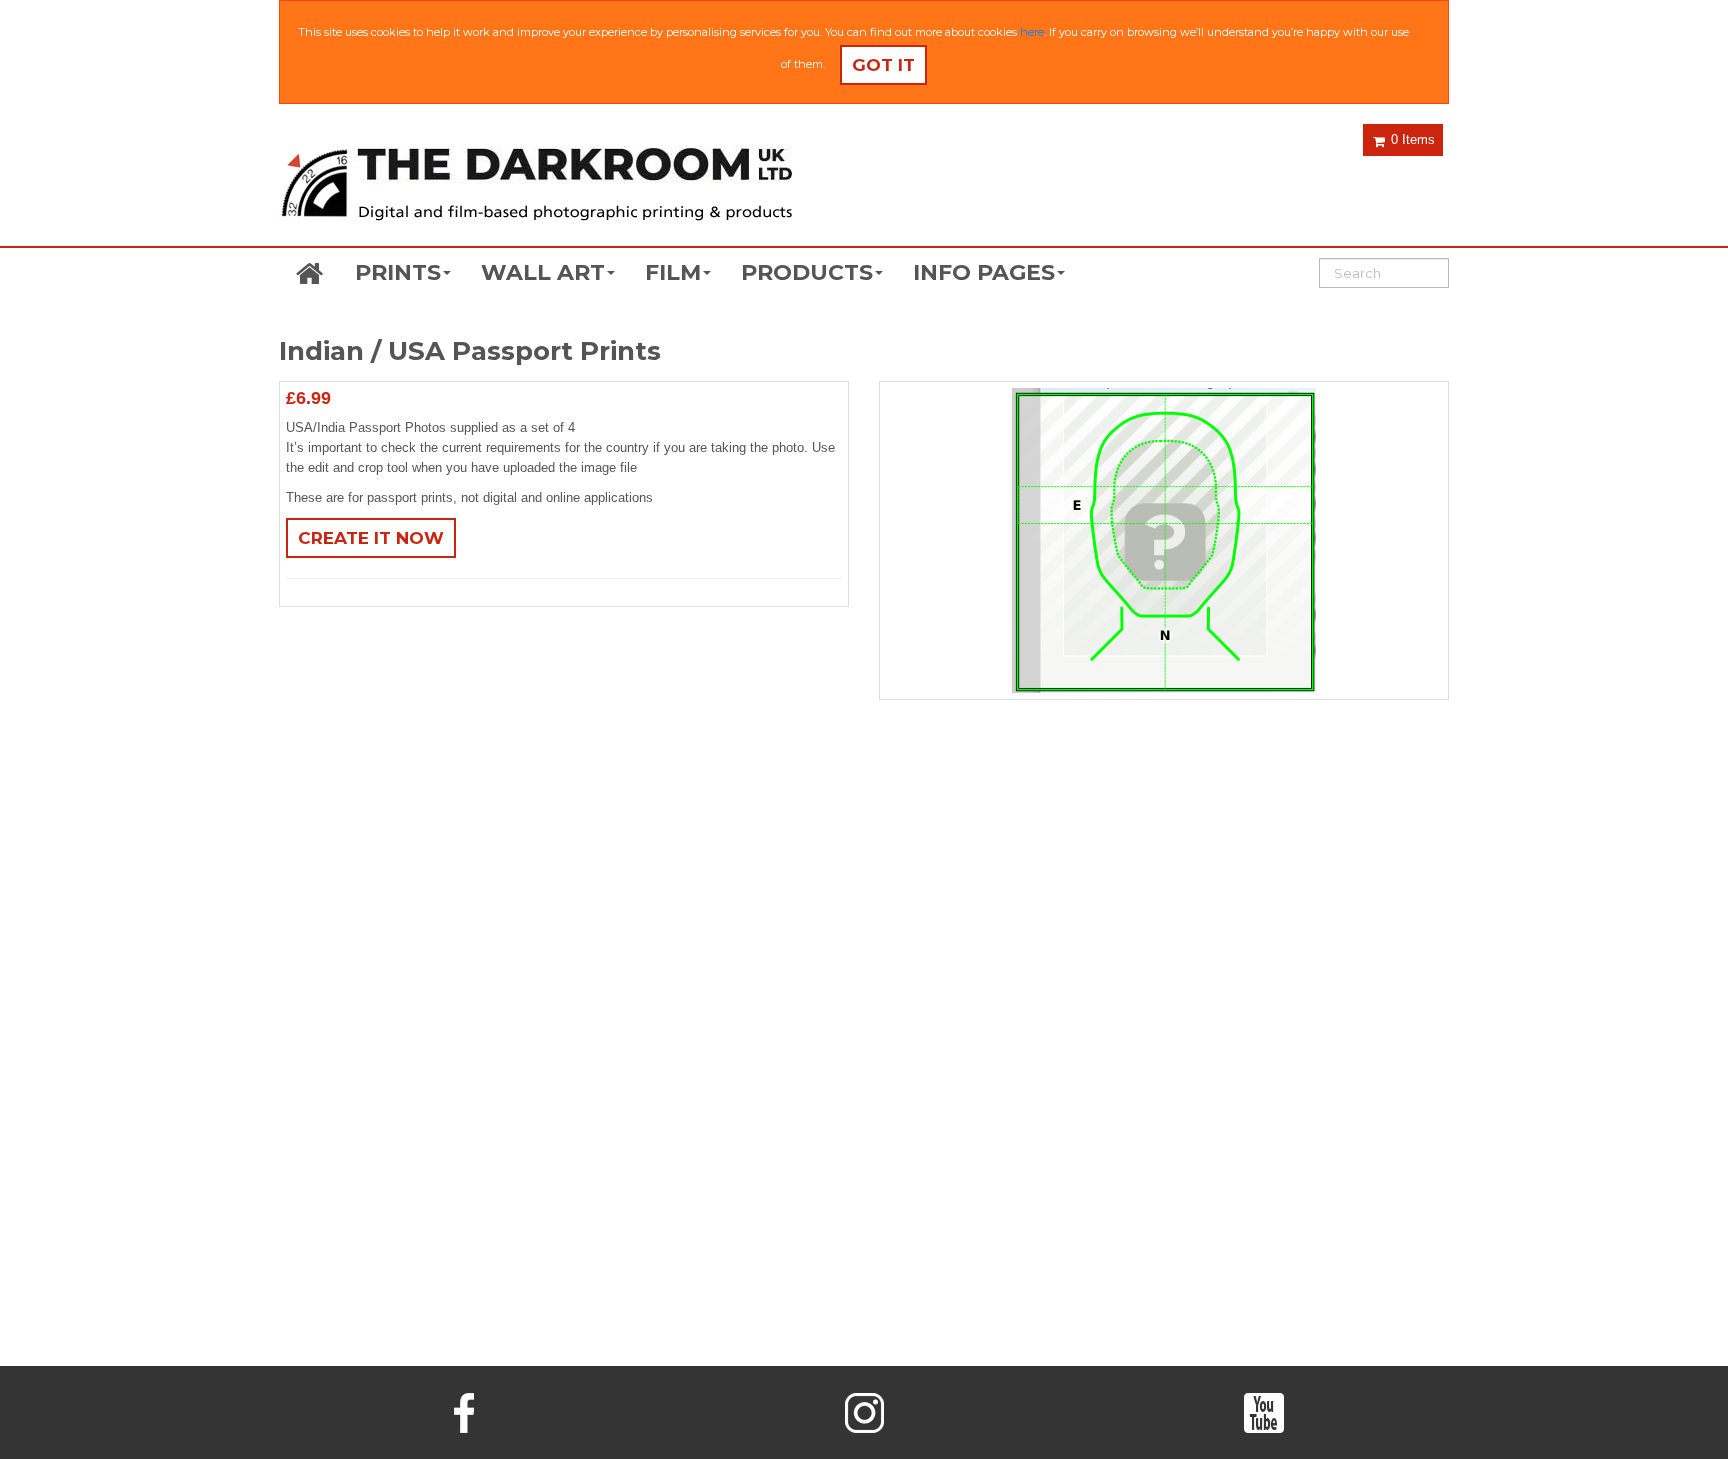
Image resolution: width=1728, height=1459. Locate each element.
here (1032, 32)
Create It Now (371, 538)
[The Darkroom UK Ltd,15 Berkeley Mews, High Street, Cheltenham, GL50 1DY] (536, 186)
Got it (883, 65)
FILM (673, 272)
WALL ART (543, 272)
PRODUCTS (807, 272)
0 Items (1411, 139)
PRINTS (398, 272)
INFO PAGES (984, 272)
